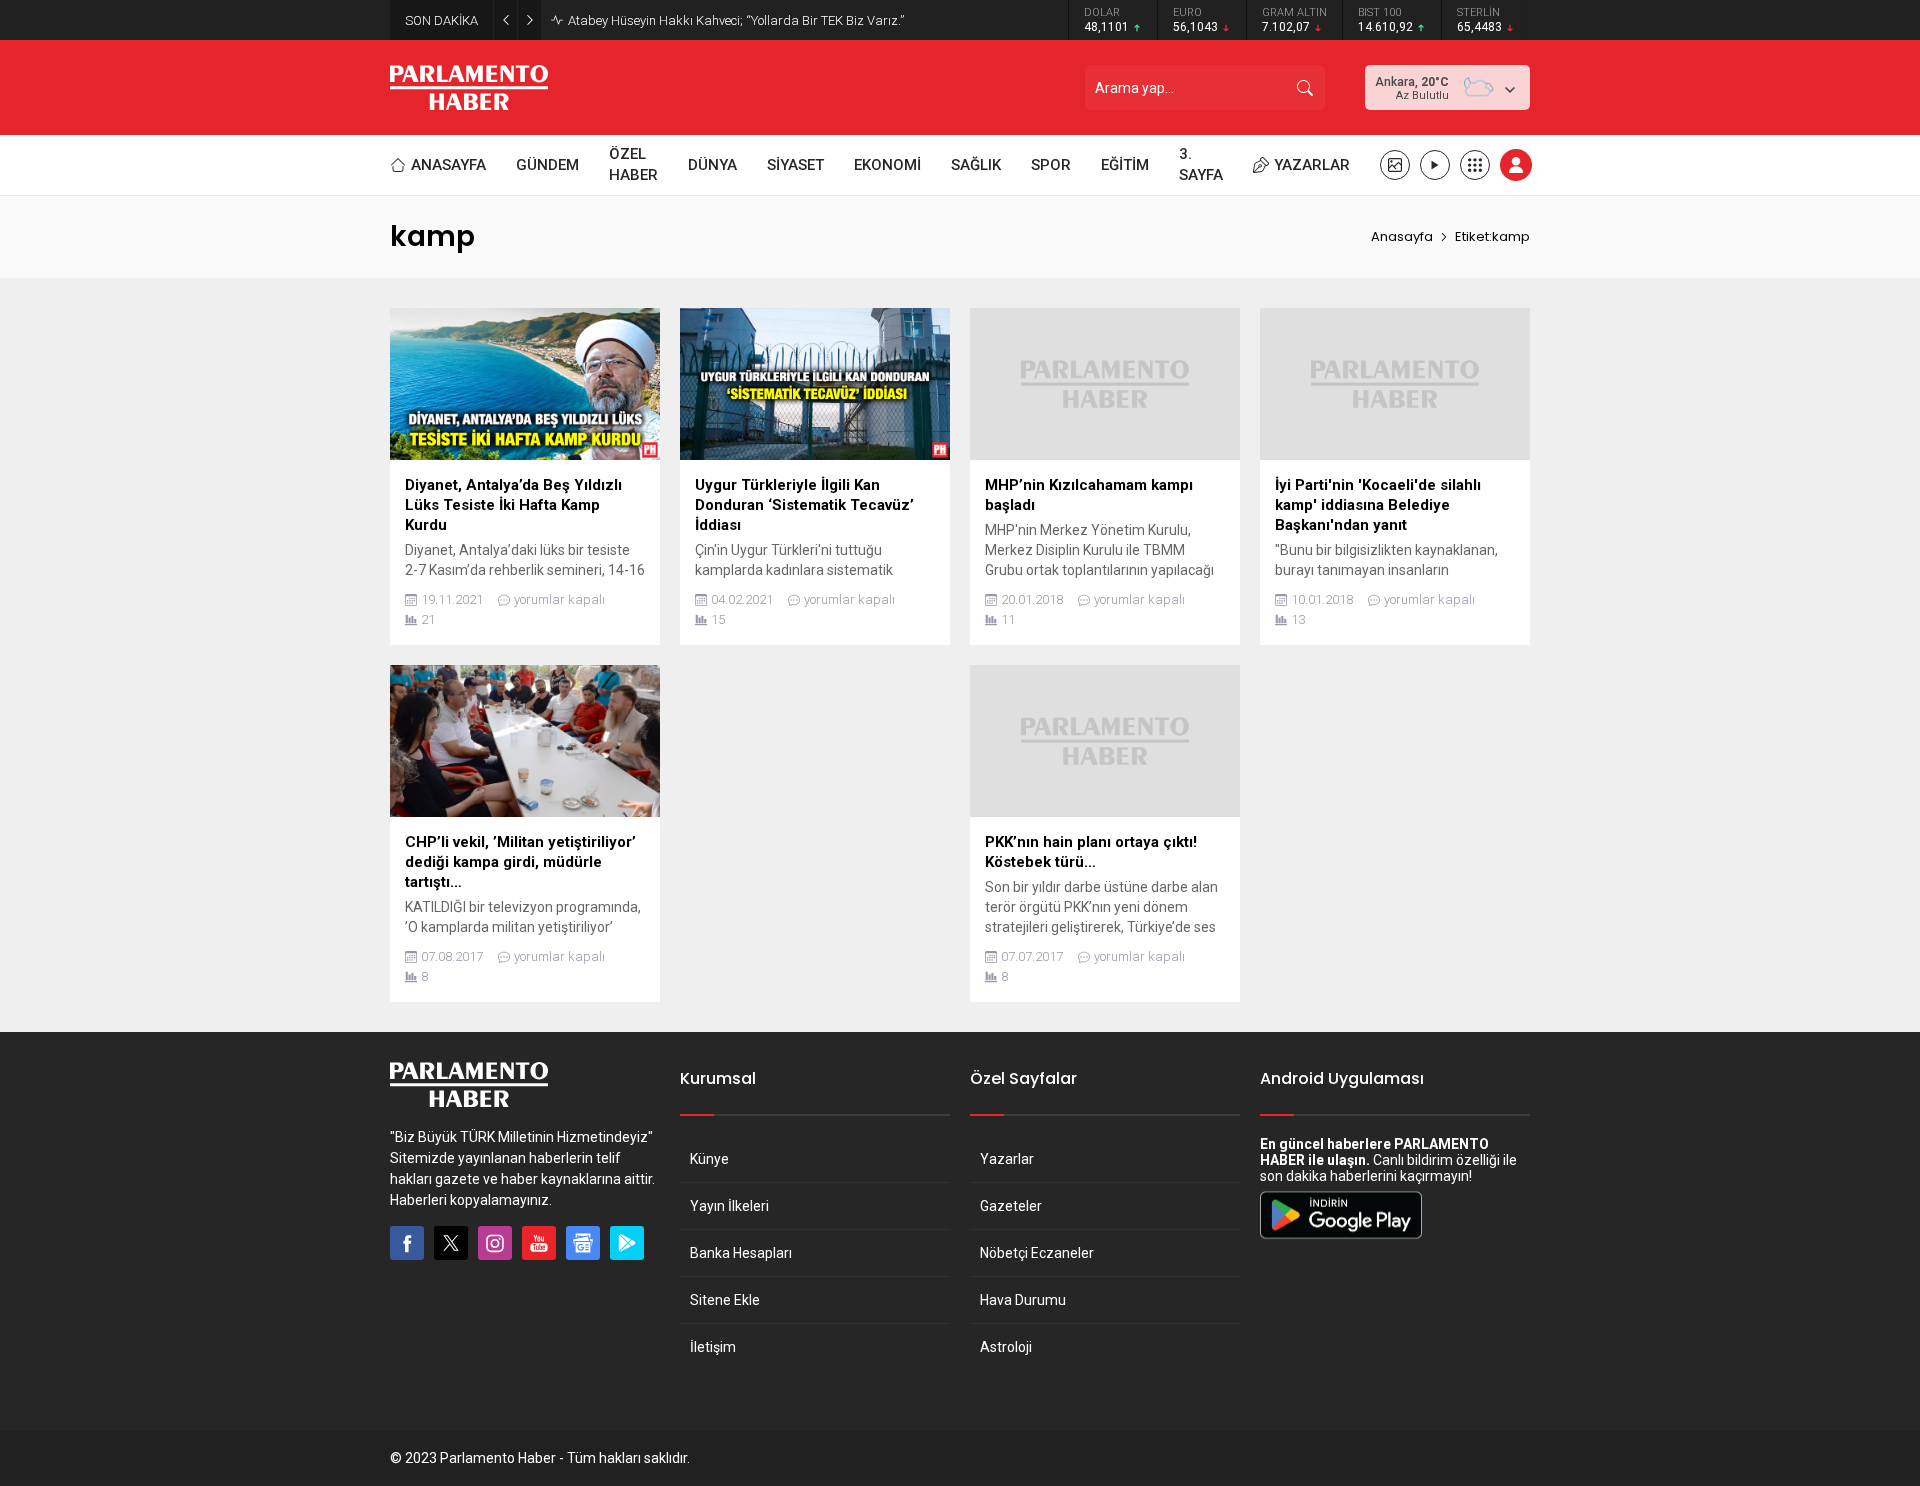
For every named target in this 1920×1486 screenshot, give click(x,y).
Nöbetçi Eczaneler (1037, 1253)
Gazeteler (1011, 1206)
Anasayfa (1402, 236)
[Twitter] (451, 1243)
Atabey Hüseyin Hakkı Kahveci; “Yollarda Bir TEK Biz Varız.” (736, 20)
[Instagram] (495, 1243)
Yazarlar (1007, 1159)
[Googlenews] (583, 1243)
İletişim (713, 1347)
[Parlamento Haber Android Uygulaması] (1341, 1238)
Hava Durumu (1023, 1300)
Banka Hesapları (741, 1253)
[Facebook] (407, 1243)
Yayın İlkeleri (729, 1206)
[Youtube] (539, 1243)
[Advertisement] (815, 805)
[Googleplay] (627, 1243)
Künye (709, 1159)
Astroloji (1006, 1347)
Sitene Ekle (725, 1300)
